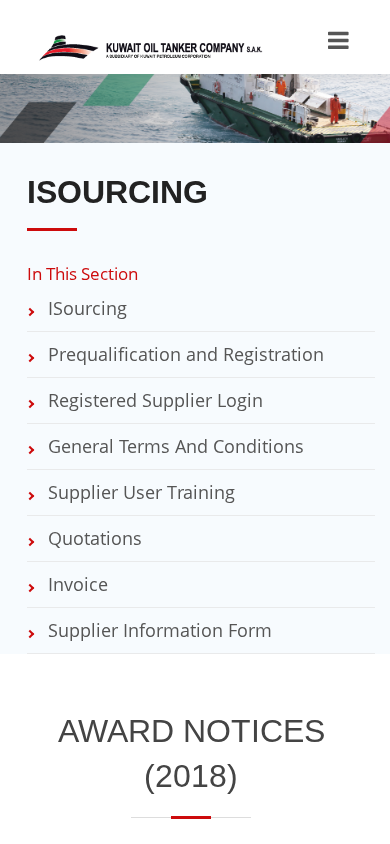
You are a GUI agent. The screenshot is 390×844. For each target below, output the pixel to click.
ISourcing (85, 308)
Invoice (75, 584)
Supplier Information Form (157, 630)
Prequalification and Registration (183, 354)
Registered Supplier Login (153, 400)
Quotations (92, 538)
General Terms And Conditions (173, 446)
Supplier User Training (139, 492)
